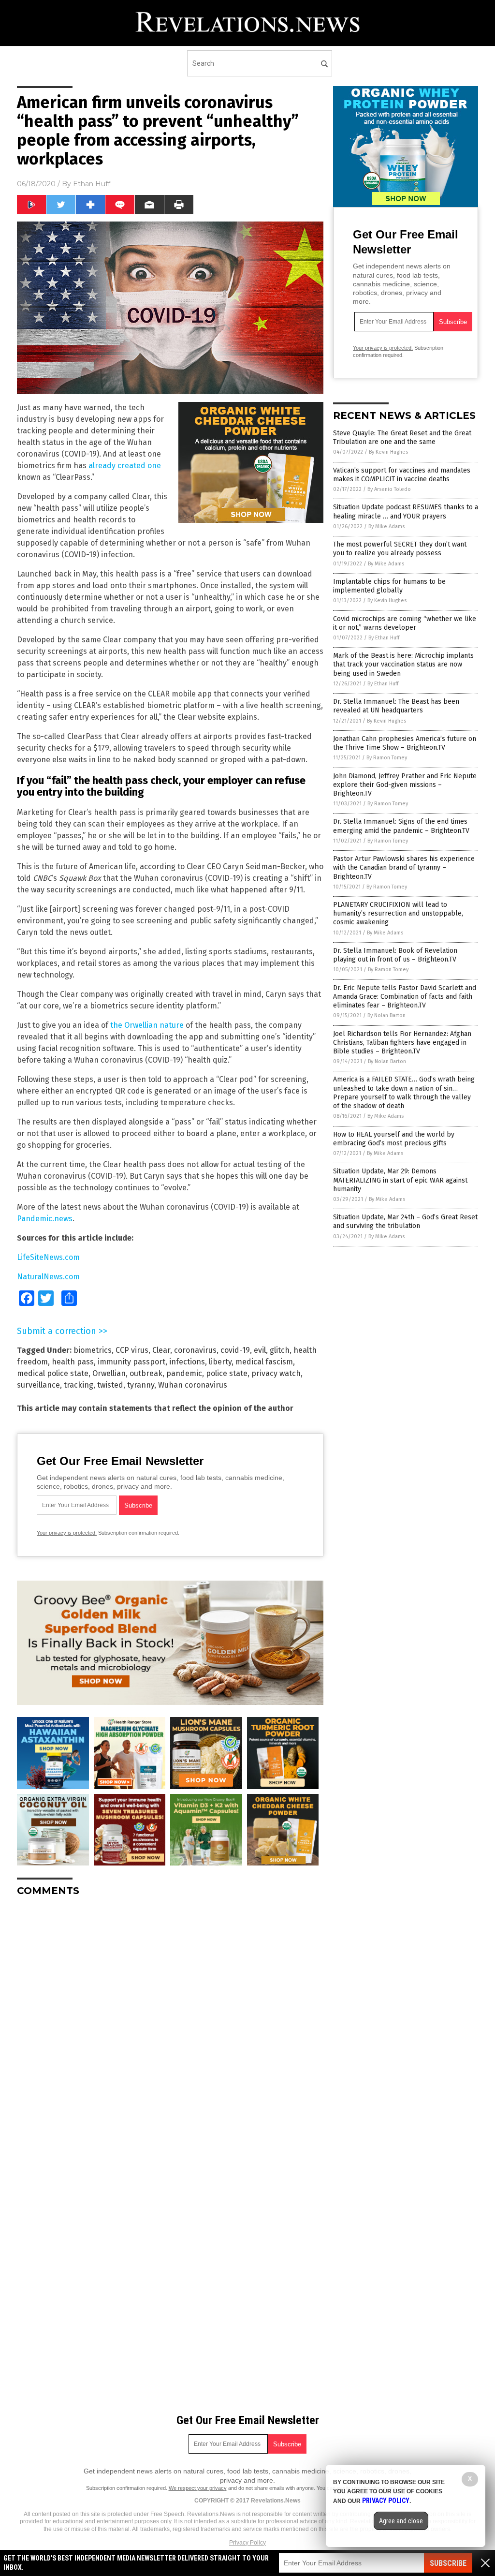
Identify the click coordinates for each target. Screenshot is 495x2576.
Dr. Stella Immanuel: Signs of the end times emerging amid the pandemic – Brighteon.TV (401, 826)
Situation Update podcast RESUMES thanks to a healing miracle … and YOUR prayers (406, 511)
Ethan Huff (92, 184)
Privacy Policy (247, 2543)
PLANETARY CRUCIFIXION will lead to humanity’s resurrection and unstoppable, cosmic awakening (398, 913)
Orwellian (109, 1373)
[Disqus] (170, 2025)
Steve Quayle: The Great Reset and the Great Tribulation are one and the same (402, 437)
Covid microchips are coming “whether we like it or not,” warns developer (405, 623)
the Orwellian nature (147, 1025)
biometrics (93, 1350)
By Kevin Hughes (388, 452)
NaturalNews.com (48, 1277)
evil (260, 1350)
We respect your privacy (198, 2488)
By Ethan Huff (384, 638)
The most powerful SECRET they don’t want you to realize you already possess (400, 549)
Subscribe (448, 2563)
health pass (73, 1362)
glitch (280, 1350)
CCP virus (132, 1350)
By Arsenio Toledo (389, 489)
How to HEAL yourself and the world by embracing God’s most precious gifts (394, 1139)
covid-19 (235, 1350)
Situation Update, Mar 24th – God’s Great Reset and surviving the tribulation (405, 1221)
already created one (125, 466)
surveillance (38, 1385)
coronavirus (195, 1350)
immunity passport (131, 1362)
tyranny (141, 1385)
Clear (161, 1350)
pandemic (184, 1373)
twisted (110, 1385)
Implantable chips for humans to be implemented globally (389, 586)
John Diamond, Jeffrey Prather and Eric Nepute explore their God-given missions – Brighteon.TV (405, 785)
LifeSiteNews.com (48, 1257)
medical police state (53, 1373)
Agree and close (401, 2521)
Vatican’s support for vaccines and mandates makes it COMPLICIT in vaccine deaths (402, 475)
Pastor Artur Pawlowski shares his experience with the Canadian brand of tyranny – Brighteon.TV (404, 867)
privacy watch (276, 1373)
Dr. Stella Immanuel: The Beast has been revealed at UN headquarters (396, 706)
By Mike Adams (386, 526)
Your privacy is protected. (67, 1533)
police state (227, 1373)
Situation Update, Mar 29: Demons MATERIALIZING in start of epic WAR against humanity (400, 1180)
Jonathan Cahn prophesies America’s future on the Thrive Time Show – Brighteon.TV (405, 743)
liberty (220, 1362)
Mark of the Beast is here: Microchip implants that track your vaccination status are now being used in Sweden (403, 664)
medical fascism (264, 1362)
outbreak (146, 1373)
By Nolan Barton (386, 1015)
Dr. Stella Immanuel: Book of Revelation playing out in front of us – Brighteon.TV (395, 955)
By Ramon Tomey (387, 758)
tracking (79, 1385)
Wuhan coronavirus (193, 1385)
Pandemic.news (45, 1219)
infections (187, 1362)
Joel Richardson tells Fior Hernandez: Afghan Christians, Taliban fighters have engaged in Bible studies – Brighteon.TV (402, 1043)
